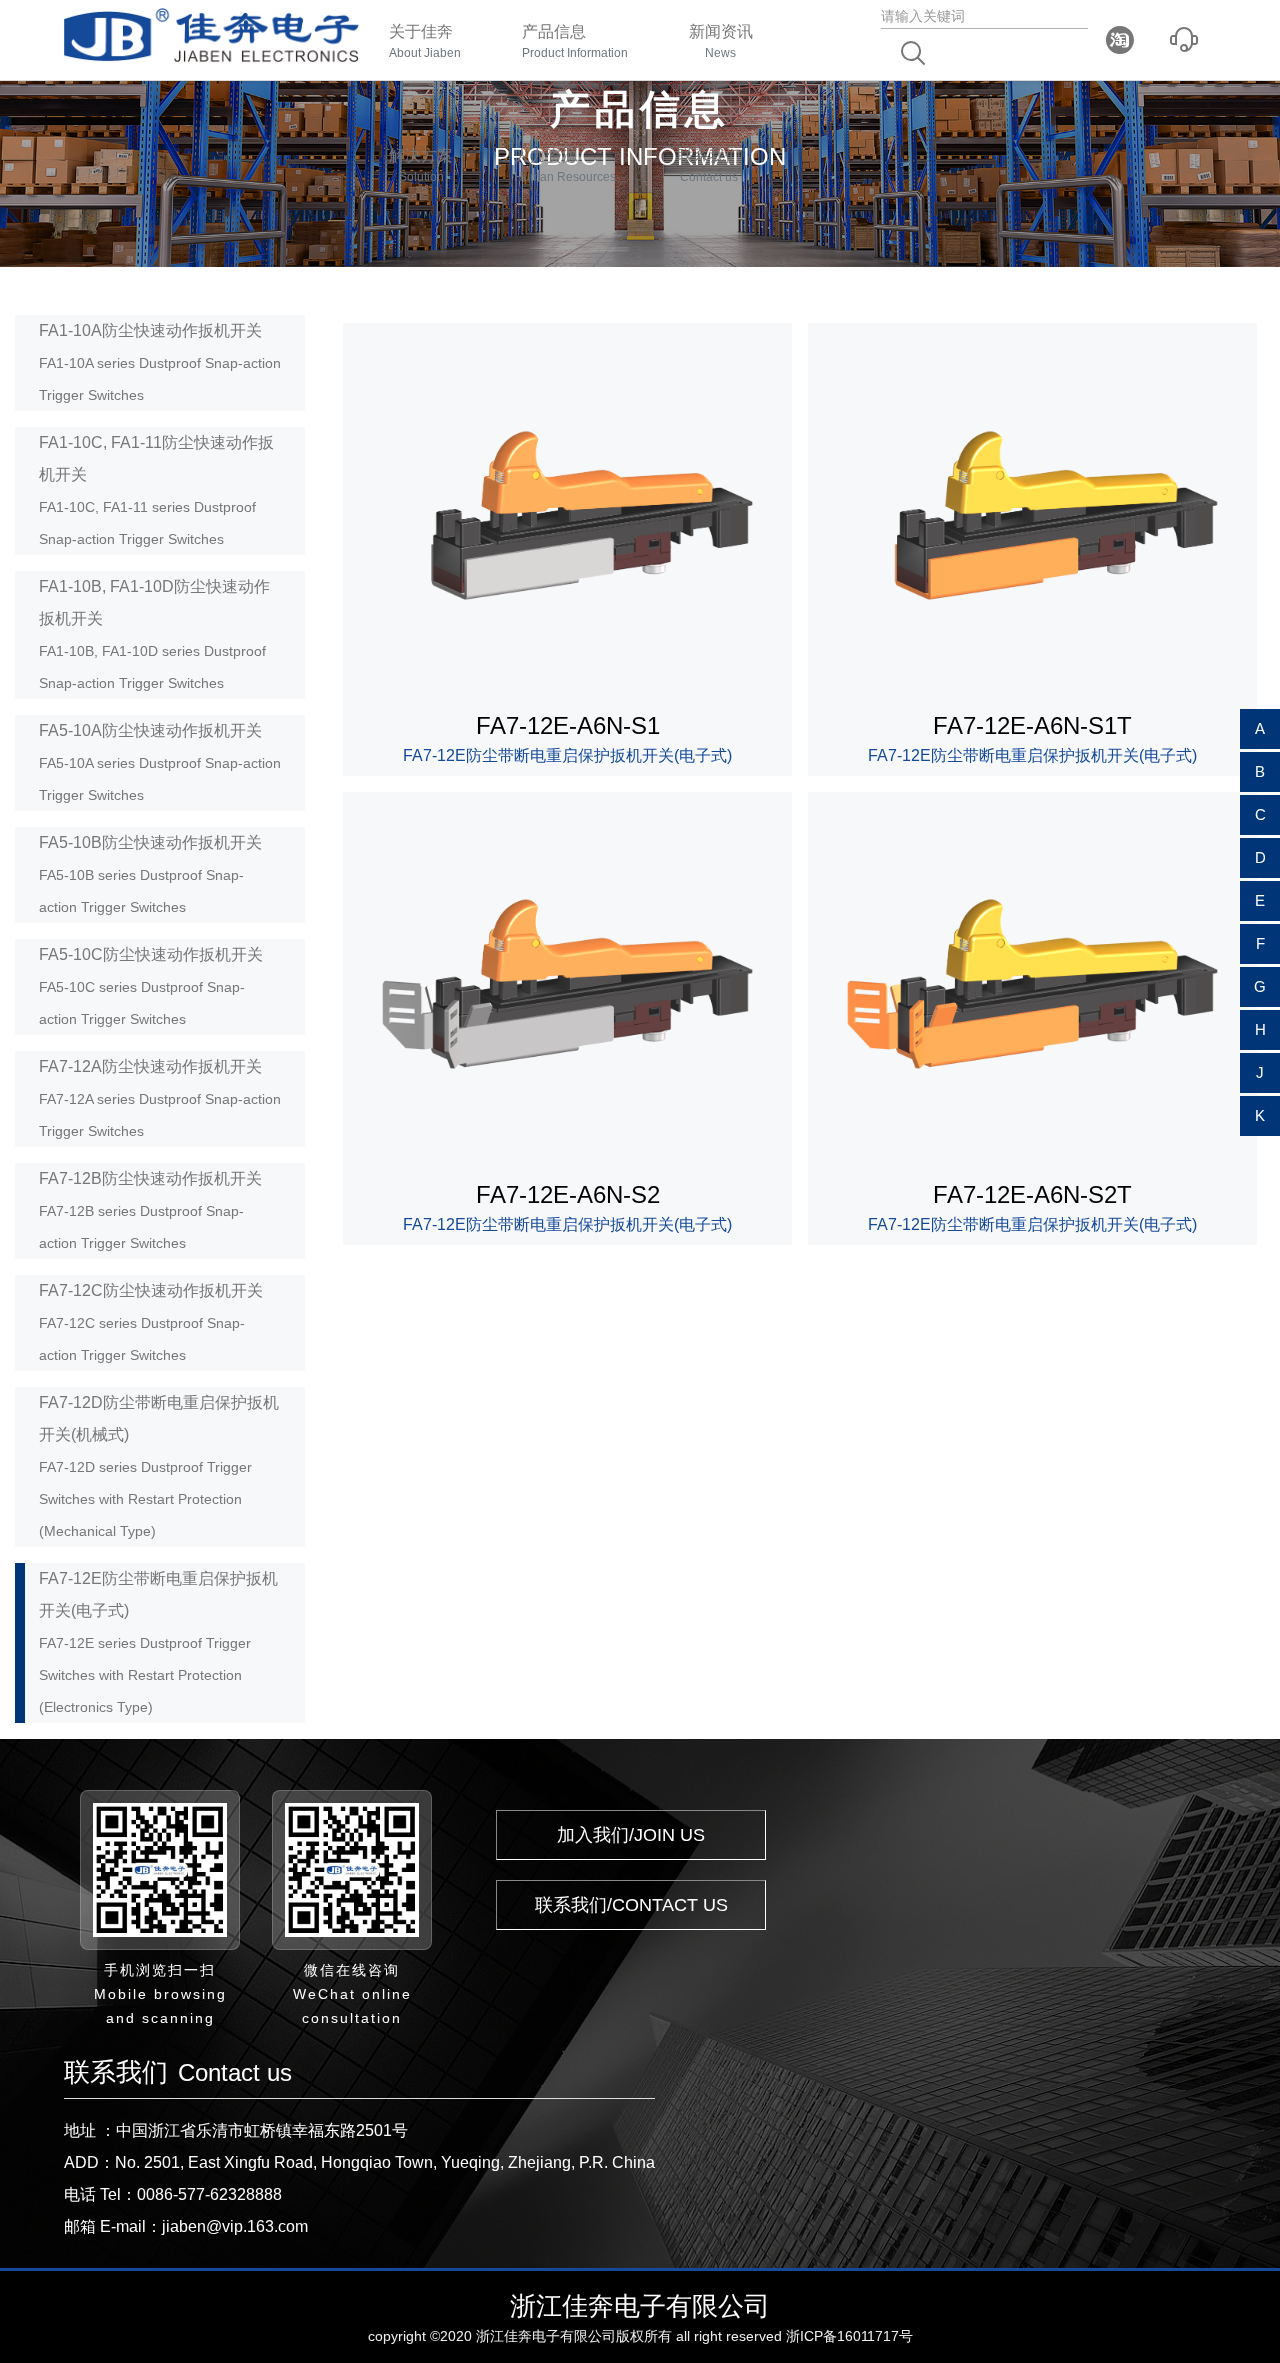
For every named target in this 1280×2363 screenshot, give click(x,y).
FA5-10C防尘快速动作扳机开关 (151, 986)
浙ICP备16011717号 (849, 2336)
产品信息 (575, 41)
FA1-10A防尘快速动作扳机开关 (160, 362)
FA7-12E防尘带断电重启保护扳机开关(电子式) (158, 1642)
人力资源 (565, 165)
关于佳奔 (425, 41)
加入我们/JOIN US (631, 1835)
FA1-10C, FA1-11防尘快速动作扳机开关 (156, 490)
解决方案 (421, 165)
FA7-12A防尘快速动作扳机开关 (160, 1098)
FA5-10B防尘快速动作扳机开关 (150, 874)
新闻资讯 (721, 41)
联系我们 (709, 165)
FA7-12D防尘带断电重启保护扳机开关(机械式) (159, 1466)
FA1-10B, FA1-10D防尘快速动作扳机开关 (154, 634)
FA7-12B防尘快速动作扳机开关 (150, 1210)
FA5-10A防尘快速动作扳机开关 (160, 762)
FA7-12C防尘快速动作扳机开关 (151, 1322)
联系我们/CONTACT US (631, 1905)
